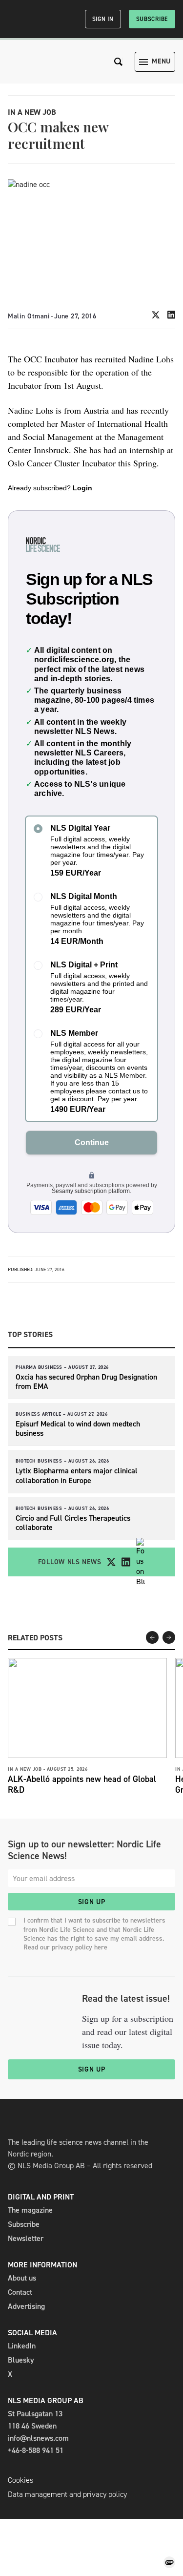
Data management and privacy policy (67, 2494)
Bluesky (21, 2360)
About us (22, 2278)
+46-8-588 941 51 (36, 2450)
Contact (20, 2292)
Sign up (92, 1902)
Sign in (103, 19)
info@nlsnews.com (38, 2438)
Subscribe (152, 19)
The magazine (30, 2210)
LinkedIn (22, 2346)
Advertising (26, 2306)
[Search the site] (119, 62)
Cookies (20, 2480)
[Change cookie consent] (169, 2562)
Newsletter (26, 2238)
